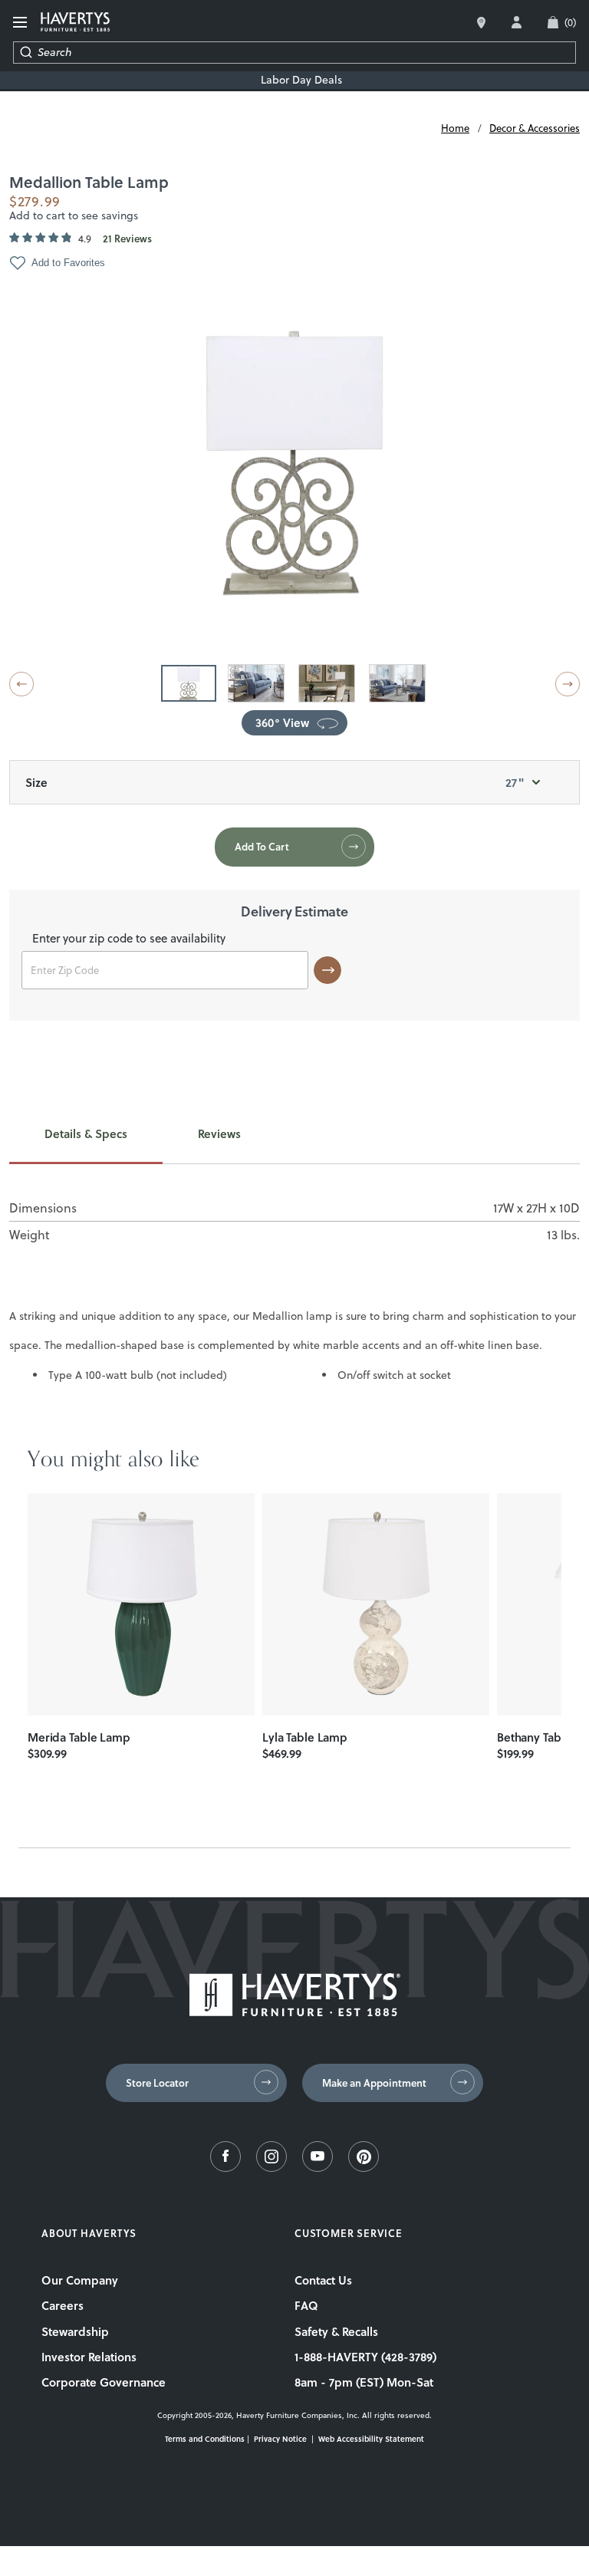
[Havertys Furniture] (295, 2012)
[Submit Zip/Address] (327, 970)
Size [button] (275, 782)
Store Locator (157, 2083)
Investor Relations (89, 2357)
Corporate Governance (104, 2382)
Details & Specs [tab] (86, 1134)
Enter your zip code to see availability (129, 939)
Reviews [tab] (219, 1134)
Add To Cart (262, 847)
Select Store (481, 23)
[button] (21, 684)
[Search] (26, 53)
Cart (570, 22)
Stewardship (75, 2331)
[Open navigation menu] (21, 23)
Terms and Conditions (205, 2439)
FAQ (306, 2305)
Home (455, 128)
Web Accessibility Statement (371, 2439)
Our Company (80, 2280)
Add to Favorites (68, 263)
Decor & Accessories (535, 128)
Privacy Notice (280, 2439)
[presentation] (141, 1604)
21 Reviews (127, 239)
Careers (63, 2305)
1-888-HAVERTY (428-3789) (365, 2357)
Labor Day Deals (301, 80)
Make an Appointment (374, 2083)
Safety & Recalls (336, 2331)
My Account (517, 22)
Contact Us (323, 2280)
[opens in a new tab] (225, 2168)
